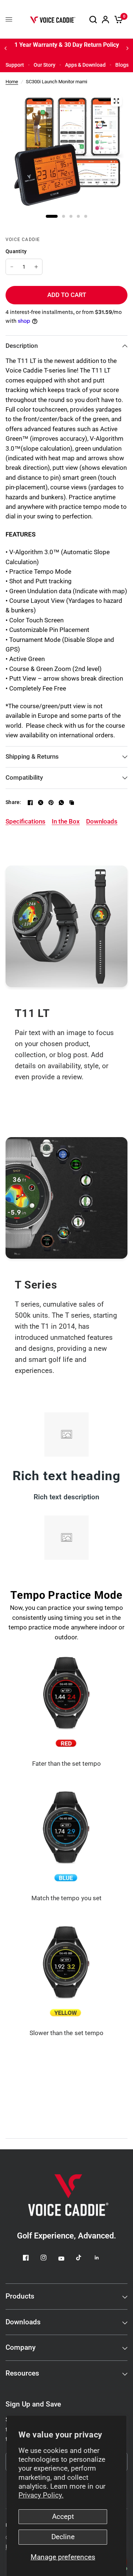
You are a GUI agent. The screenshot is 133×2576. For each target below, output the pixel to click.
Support (15, 65)
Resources (22, 2373)
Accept (63, 2517)
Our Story (45, 65)
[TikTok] (84, 2258)
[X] (41, 803)
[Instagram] (49, 2258)
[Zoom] (116, 101)
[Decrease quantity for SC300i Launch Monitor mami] (12, 267)
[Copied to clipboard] (72, 803)
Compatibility (24, 778)
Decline (63, 2537)
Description (22, 346)
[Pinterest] (51, 803)
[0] (117, 19)
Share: (13, 802)
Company (21, 2348)
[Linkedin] (102, 2258)
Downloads (23, 2322)
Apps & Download (85, 65)
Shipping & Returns (32, 757)
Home (12, 82)
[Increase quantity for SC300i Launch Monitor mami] (36, 267)
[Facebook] (30, 803)
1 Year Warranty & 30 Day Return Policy (67, 45)
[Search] (93, 19)
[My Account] (105, 19)
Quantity (16, 251)
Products (20, 2296)
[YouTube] (66, 2259)
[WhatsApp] (61, 803)
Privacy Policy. (41, 2495)
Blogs (122, 65)
